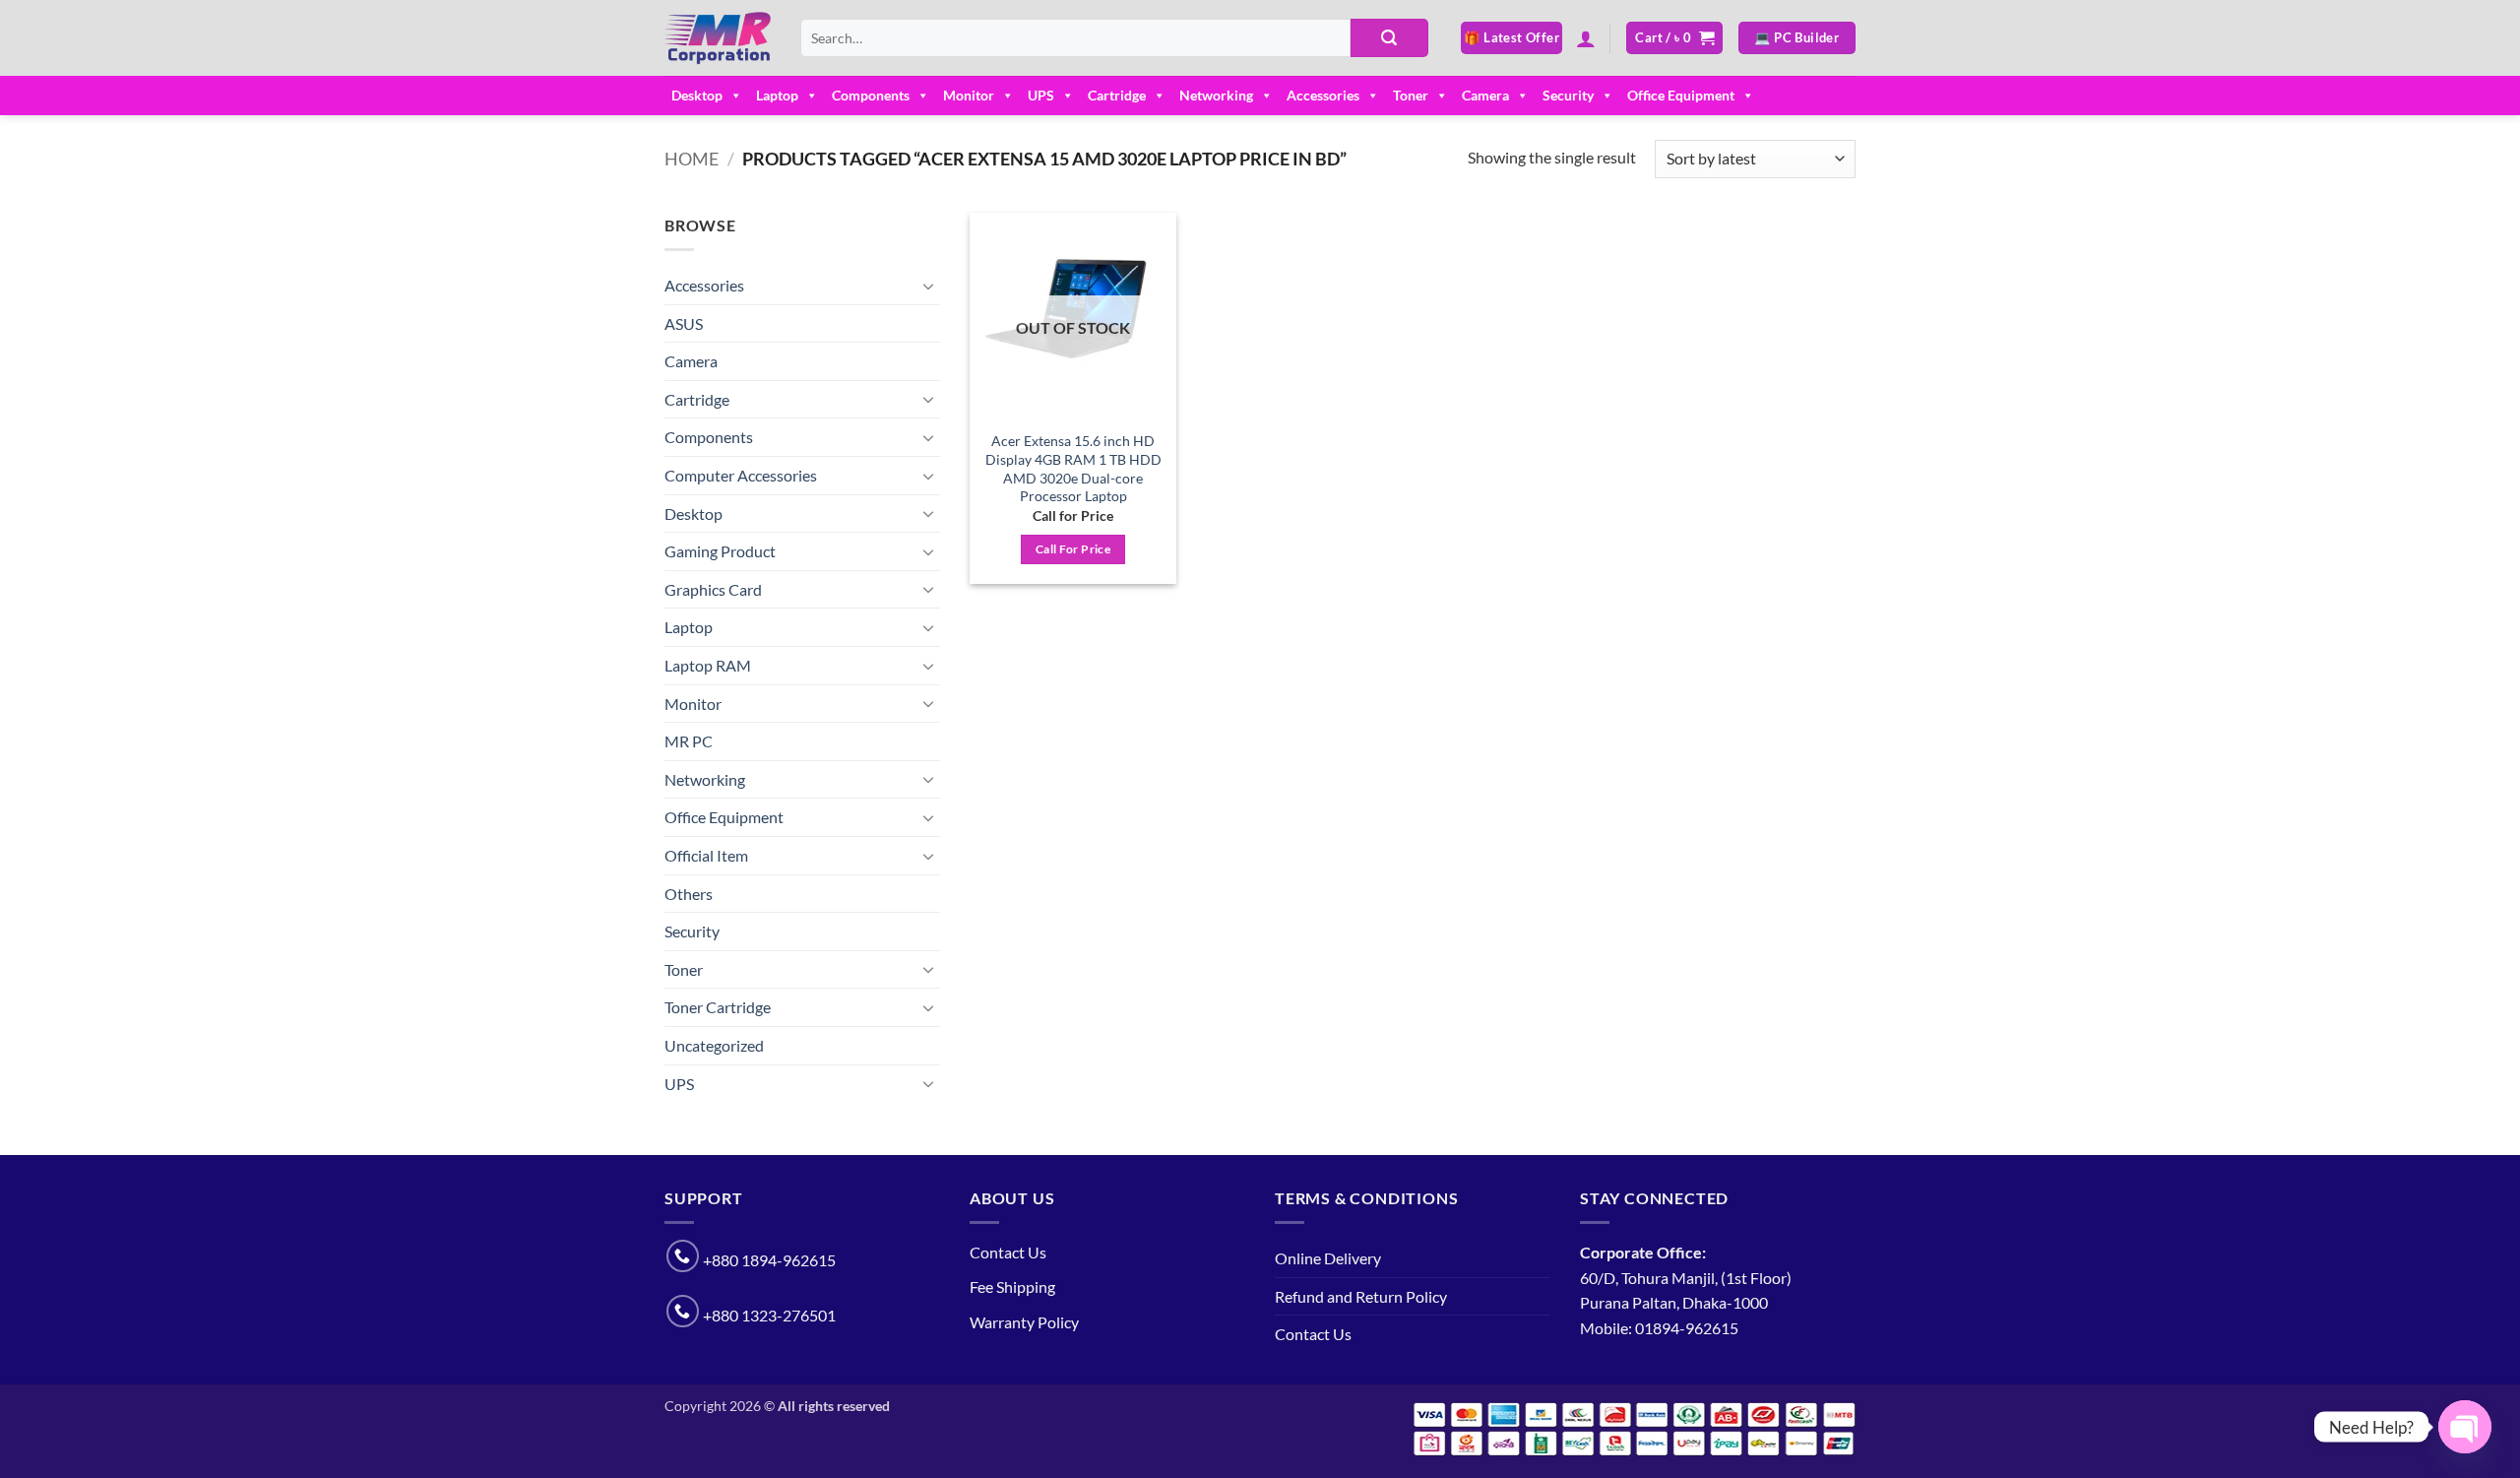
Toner (1411, 95)
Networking (1216, 95)
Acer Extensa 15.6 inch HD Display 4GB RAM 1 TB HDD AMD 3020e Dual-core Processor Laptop (1073, 468)
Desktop (697, 95)
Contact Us (1008, 1252)
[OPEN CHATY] (2465, 1427)
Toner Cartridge (718, 1007)
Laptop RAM (708, 665)
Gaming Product (720, 551)
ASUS (684, 323)
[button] (1586, 38)
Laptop (777, 95)
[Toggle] (928, 286)
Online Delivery (1328, 1258)
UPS (1041, 95)
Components (871, 95)
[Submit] (1389, 38)
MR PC (689, 741)
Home (692, 159)
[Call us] (683, 1256)
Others (689, 894)
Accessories (1323, 95)
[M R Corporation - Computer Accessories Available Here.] (718, 38)
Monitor (969, 95)
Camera (1485, 95)
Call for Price (1073, 549)
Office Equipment (1681, 95)
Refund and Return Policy (1361, 1296)
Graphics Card (713, 589)
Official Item (706, 855)
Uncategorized (714, 1045)
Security (1568, 95)
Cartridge (1117, 95)
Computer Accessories (741, 475)
